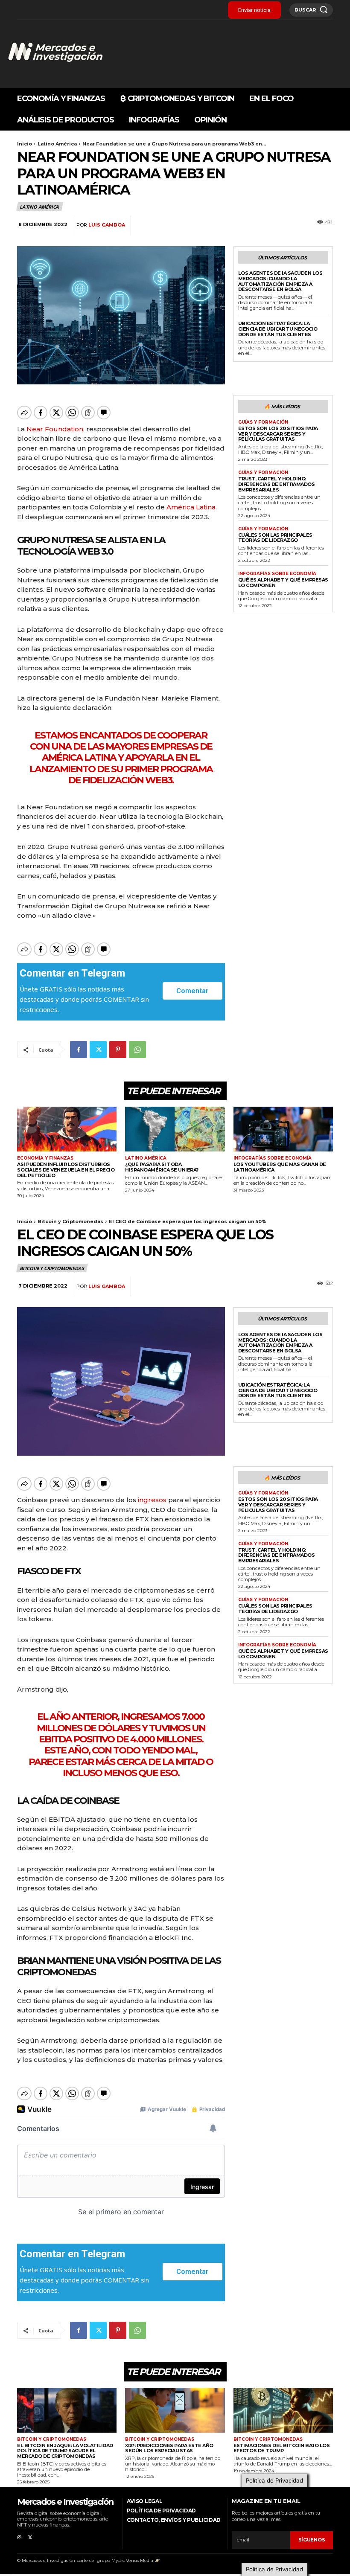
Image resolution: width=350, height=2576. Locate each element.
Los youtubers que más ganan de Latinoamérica (280, 1167)
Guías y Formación (263, 422)
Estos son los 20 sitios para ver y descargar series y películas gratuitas (278, 434)
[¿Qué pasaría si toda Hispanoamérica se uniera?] (175, 1129)
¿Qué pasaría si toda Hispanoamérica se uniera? (162, 1167)
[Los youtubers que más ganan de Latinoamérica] (283, 1129)
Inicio (25, 144)
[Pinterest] (118, 1050)
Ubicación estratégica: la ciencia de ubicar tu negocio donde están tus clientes (278, 329)
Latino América (57, 144)
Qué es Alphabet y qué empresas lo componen (283, 583)
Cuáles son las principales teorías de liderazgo (275, 538)
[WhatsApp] (137, 1050)
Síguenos (312, 2540)
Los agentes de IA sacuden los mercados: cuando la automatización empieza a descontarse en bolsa (280, 281)
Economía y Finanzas (45, 1158)
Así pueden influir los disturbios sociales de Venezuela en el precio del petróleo (66, 1170)
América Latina (191, 507)
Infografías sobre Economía (277, 574)
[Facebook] (79, 1050)
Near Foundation (55, 429)
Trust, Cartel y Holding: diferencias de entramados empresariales (277, 484)
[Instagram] (19, 2536)
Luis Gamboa (107, 225)
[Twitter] (98, 1050)
